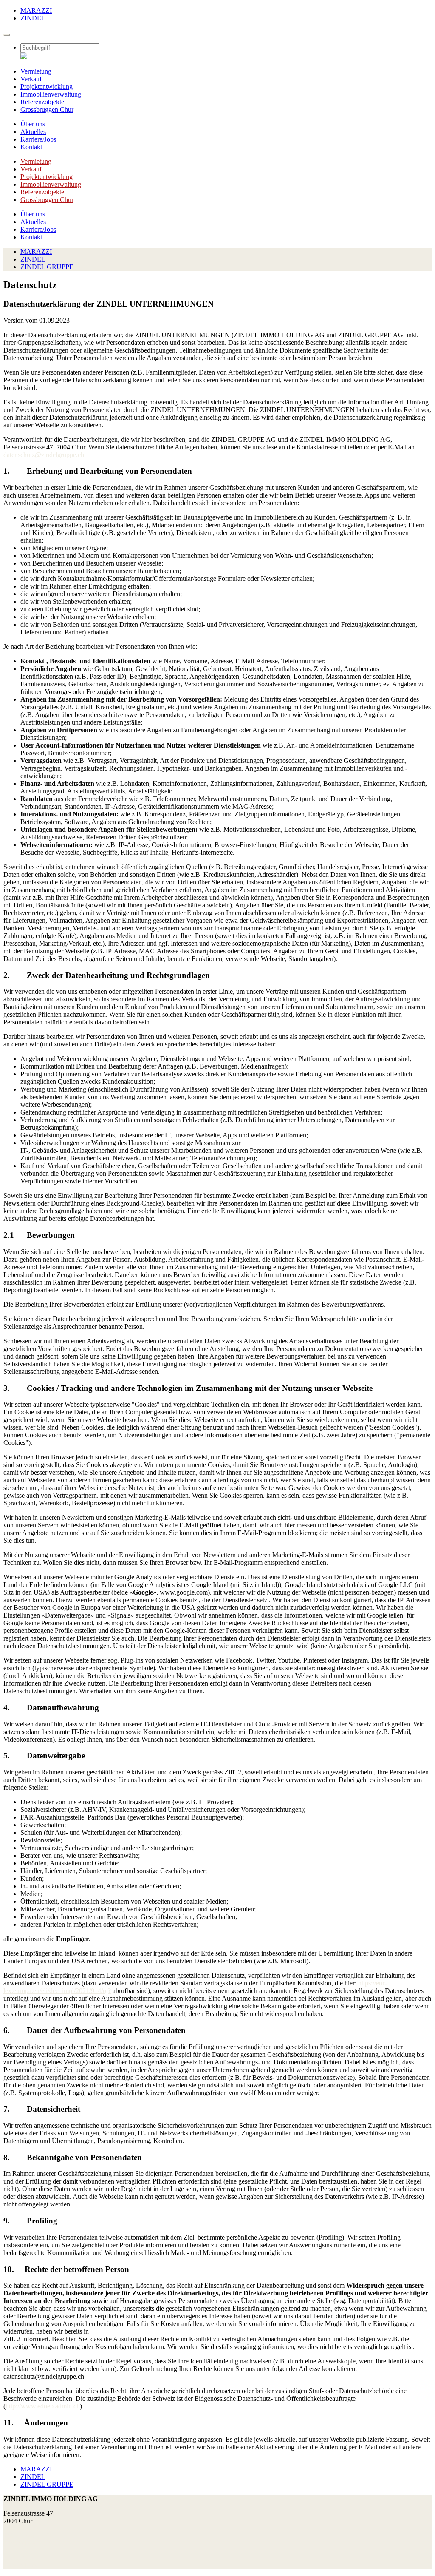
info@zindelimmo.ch (32, 2543)
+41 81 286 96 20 (27, 2535)
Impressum (18, 2558)
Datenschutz (20, 2565)
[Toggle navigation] (7, 35)
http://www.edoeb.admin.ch (43, 2406)
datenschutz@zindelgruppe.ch (44, 455)
